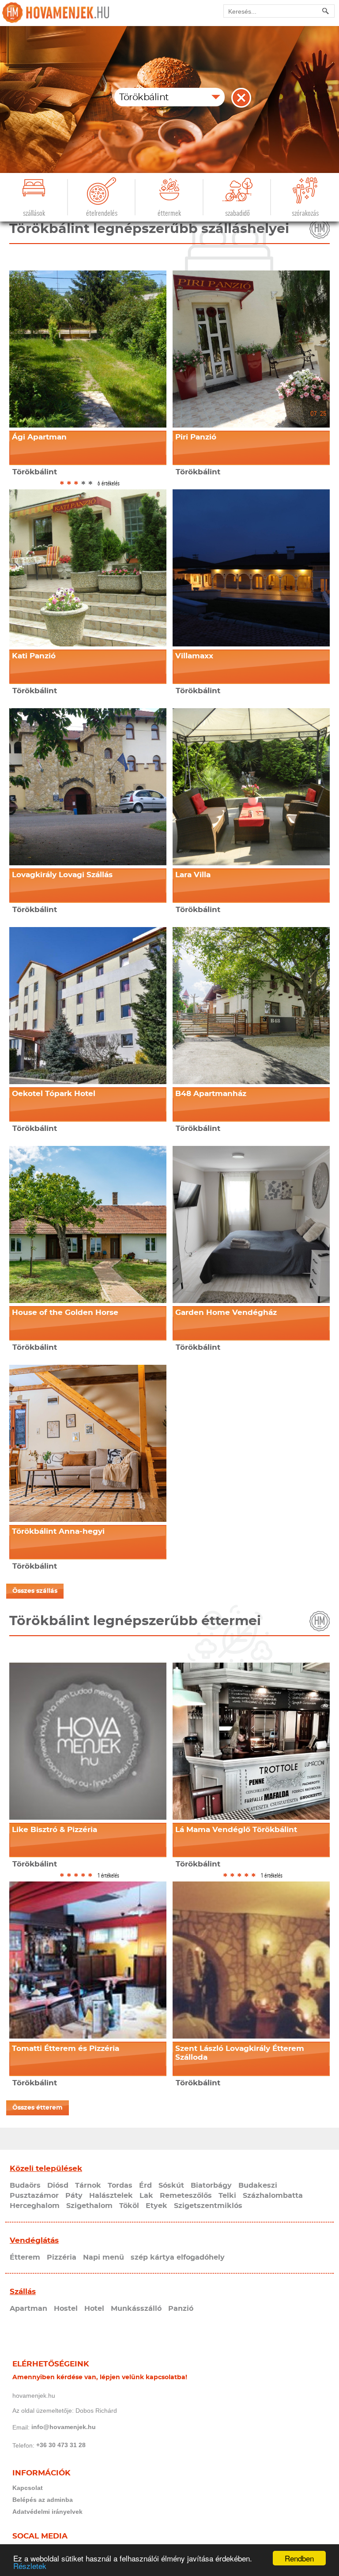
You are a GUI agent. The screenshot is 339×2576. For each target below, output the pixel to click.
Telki (227, 2196)
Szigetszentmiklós (208, 2206)
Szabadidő (237, 213)
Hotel (94, 2309)
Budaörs (25, 2185)
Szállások (34, 213)
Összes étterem (38, 2108)
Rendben (299, 2558)
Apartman (28, 2309)
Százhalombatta (273, 2196)
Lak (146, 2196)
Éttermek (169, 213)
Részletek (30, 2566)
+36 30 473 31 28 (61, 2445)
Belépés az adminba (43, 2500)
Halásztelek (111, 2196)
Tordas (120, 2185)
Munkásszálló (136, 2309)
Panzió (181, 2309)
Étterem (25, 2257)
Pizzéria (62, 2257)
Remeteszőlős (186, 2196)
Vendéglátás (34, 2240)
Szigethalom (89, 2206)
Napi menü (104, 2257)
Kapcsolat (28, 2488)
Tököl (129, 2206)
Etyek (156, 2206)
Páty (74, 2196)
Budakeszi (258, 2185)
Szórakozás (305, 213)
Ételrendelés (102, 213)
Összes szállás (35, 1591)
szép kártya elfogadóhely (178, 2257)
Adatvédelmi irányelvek (47, 2512)
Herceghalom (35, 2206)
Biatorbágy (211, 2185)
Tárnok (88, 2185)
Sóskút (171, 2185)
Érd (145, 2185)
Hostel (66, 2309)
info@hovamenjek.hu (64, 2427)
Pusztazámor (34, 2196)
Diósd (58, 2185)
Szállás (23, 2292)
